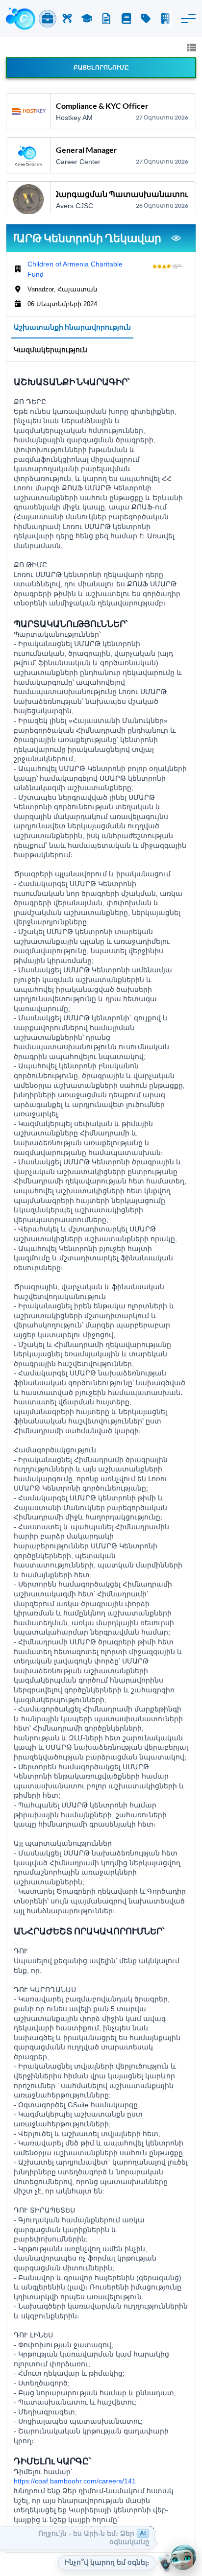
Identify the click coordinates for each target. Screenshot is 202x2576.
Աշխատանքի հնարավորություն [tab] (72, 327)
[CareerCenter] (21, 19)
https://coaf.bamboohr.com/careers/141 (75, 2481)
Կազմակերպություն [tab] (50, 349)
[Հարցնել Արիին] (183, 2557)
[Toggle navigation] (188, 19)
